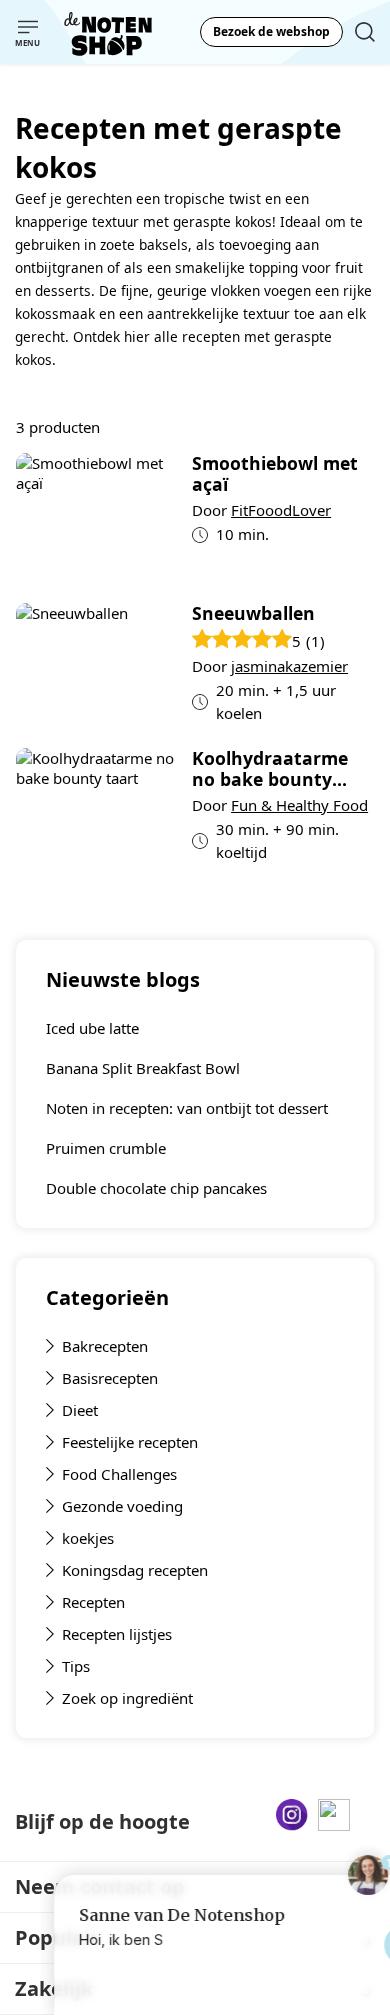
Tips (76, 1666)
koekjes (88, 1538)
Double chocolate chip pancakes (156, 1188)
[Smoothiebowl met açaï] (96, 520)
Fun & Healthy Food (299, 805)
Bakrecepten (105, 1346)
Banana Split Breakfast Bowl (143, 1068)
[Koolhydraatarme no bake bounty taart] (96, 813)
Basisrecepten (110, 1378)
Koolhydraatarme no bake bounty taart (270, 769)
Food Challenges (119, 1474)
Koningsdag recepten (135, 1570)
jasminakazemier (289, 666)
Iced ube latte (92, 1028)
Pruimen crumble (106, 1148)
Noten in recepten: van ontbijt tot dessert (187, 1108)
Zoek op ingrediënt (127, 1698)
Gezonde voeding (122, 1506)
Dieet (80, 1410)
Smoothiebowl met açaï (275, 474)
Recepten (93, 1602)
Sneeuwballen (253, 613)
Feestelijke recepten (130, 1442)
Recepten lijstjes (117, 1634)
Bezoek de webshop (271, 31)
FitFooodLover (281, 510)
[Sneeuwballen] (96, 668)
